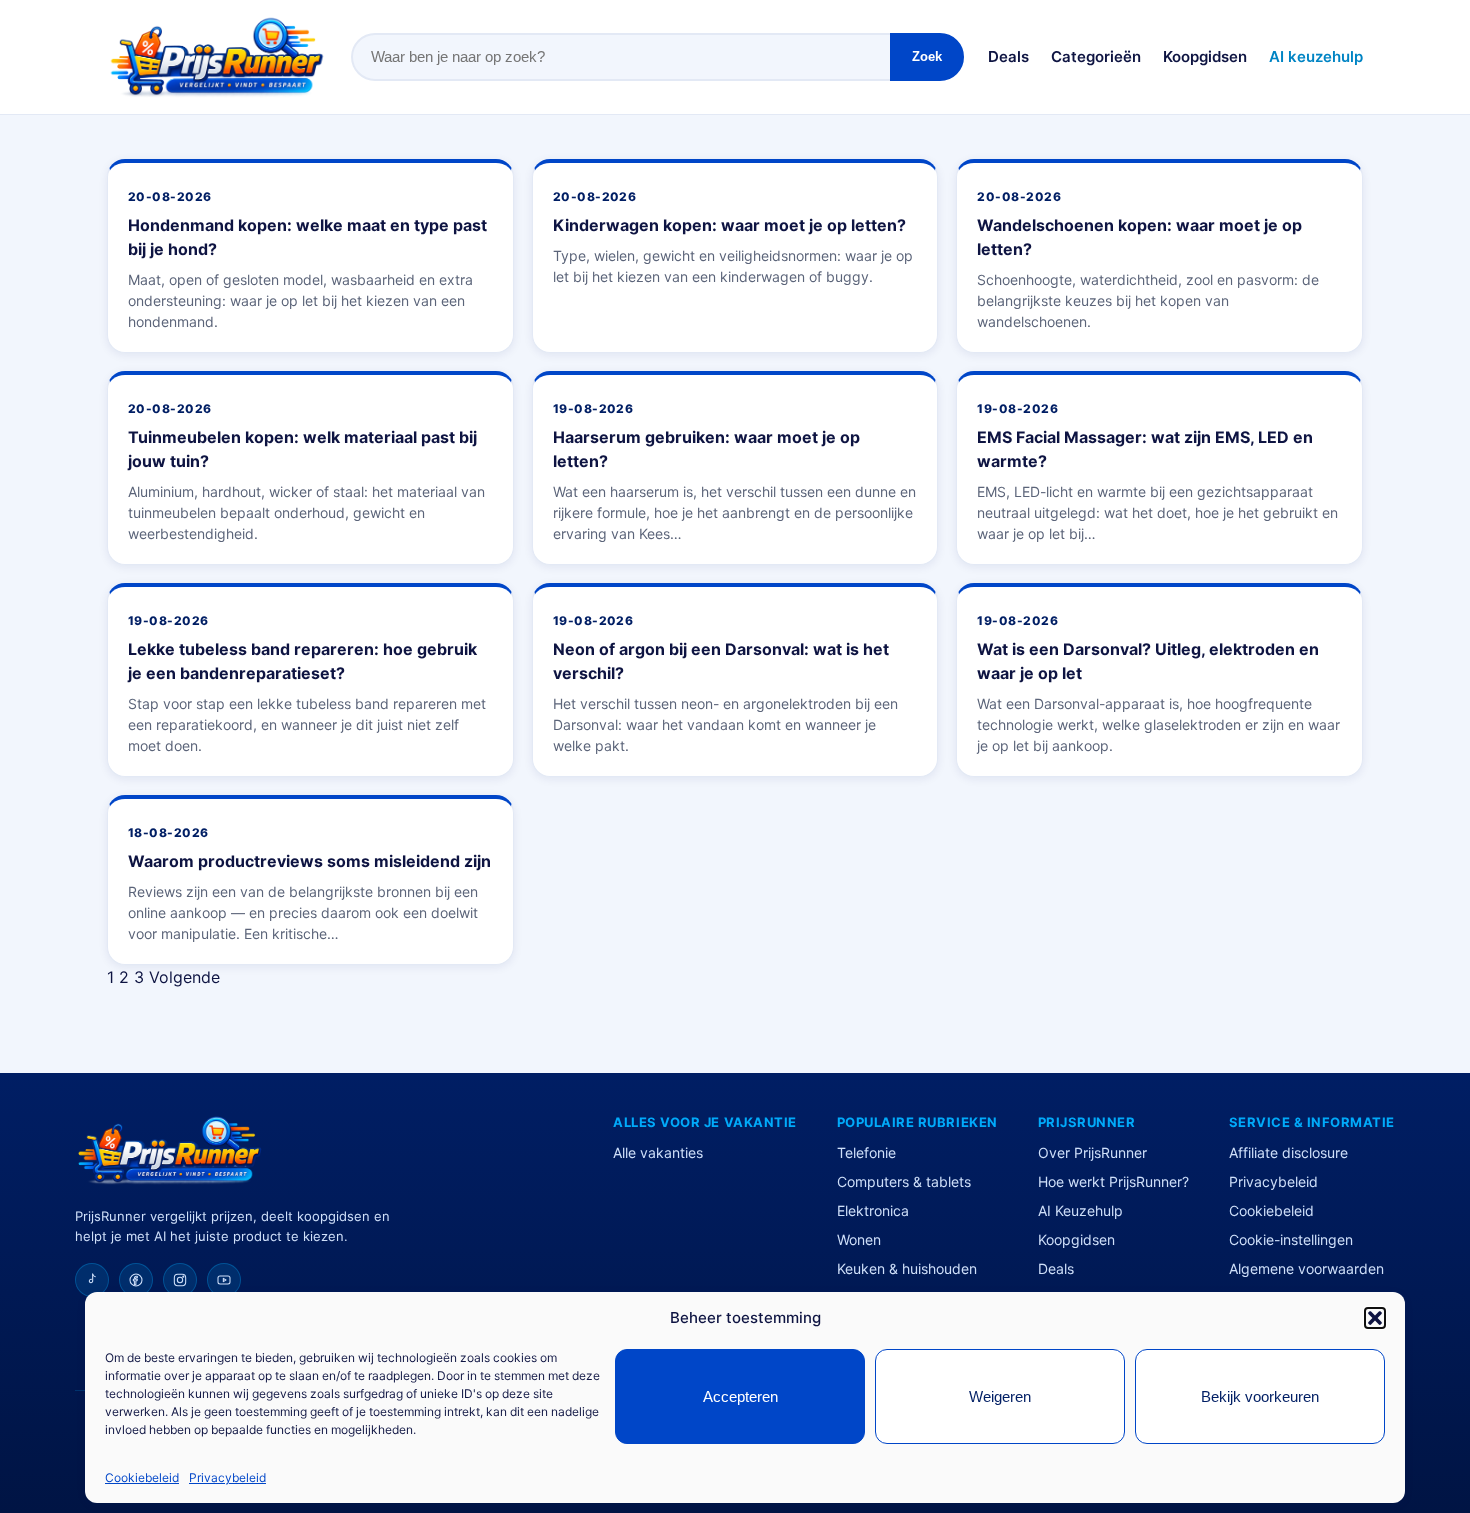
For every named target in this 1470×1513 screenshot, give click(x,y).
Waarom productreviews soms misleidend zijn (309, 861)
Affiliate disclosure (1288, 1152)
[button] (1375, 1318)
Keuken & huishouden (907, 1268)
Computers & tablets (904, 1181)
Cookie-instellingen (1291, 1239)
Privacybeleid (227, 1477)
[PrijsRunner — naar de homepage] (217, 57)
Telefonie (866, 1152)
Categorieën (1096, 56)
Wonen (859, 1239)
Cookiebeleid (142, 1477)
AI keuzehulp (1316, 56)
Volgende (184, 977)
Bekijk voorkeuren (1260, 1396)
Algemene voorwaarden (1306, 1268)
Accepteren (740, 1396)
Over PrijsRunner (1092, 1152)
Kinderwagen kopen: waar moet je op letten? (729, 225)
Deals (1008, 56)
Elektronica (873, 1210)
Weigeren (1000, 1396)
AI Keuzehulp (1080, 1210)
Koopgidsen (1205, 56)
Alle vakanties (658, 1152)
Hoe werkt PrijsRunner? (1113, 1181)
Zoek (927, 56)
